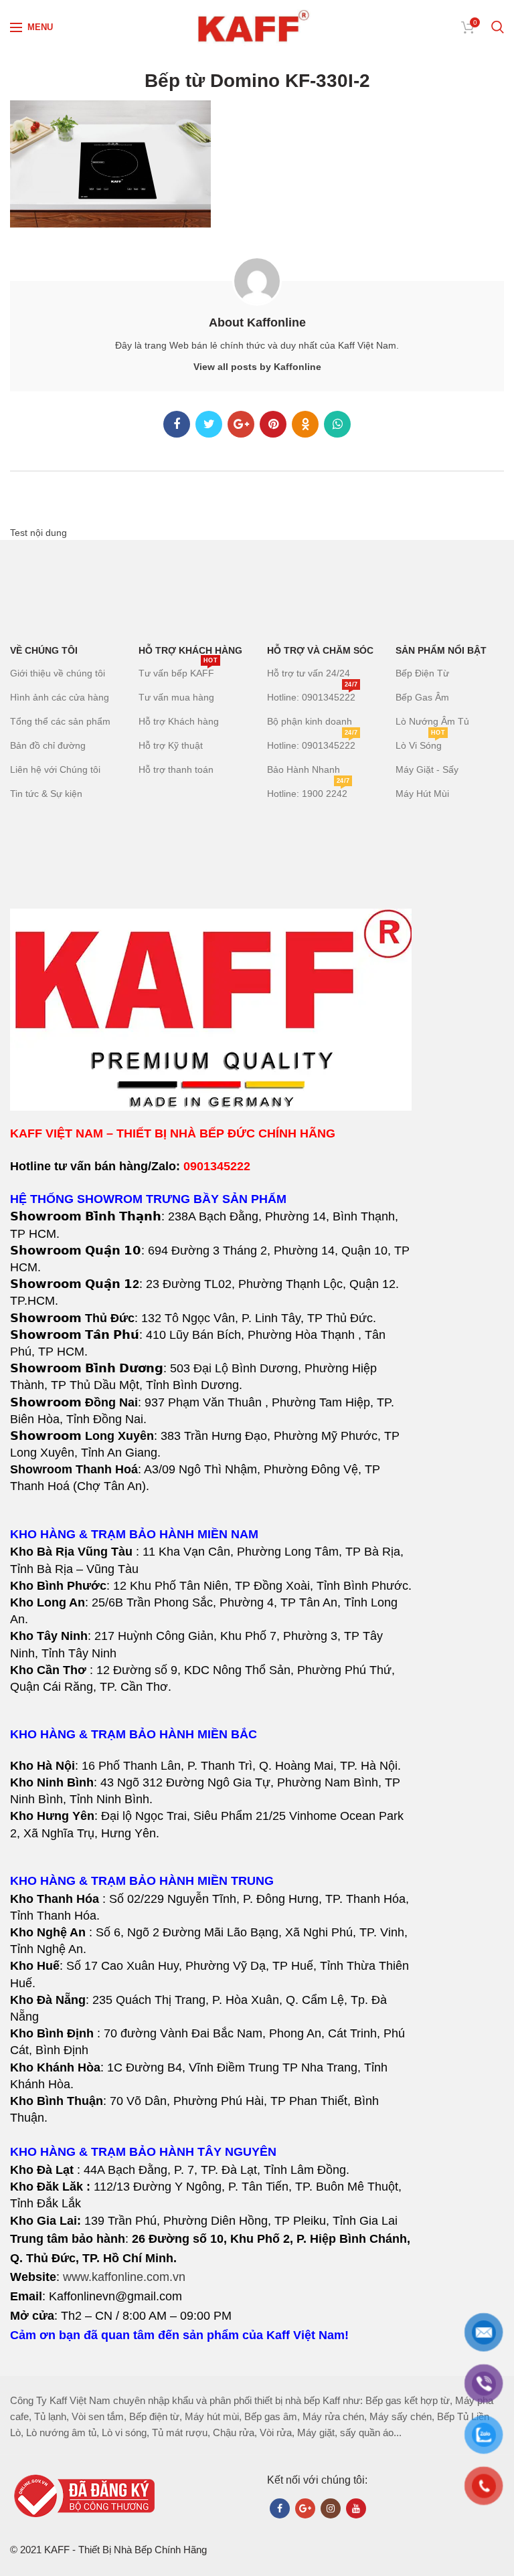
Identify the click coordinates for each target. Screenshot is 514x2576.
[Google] (241, 424)
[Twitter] (209, 424)
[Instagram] (331, 2508)
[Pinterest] (273, 424)
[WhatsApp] (337, 424)
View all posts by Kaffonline (257, 367)
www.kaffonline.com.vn (124, 2277)
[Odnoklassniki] (305, 424)
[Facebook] (177, 424)
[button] (211, 1611)
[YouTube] (356, 2508)
